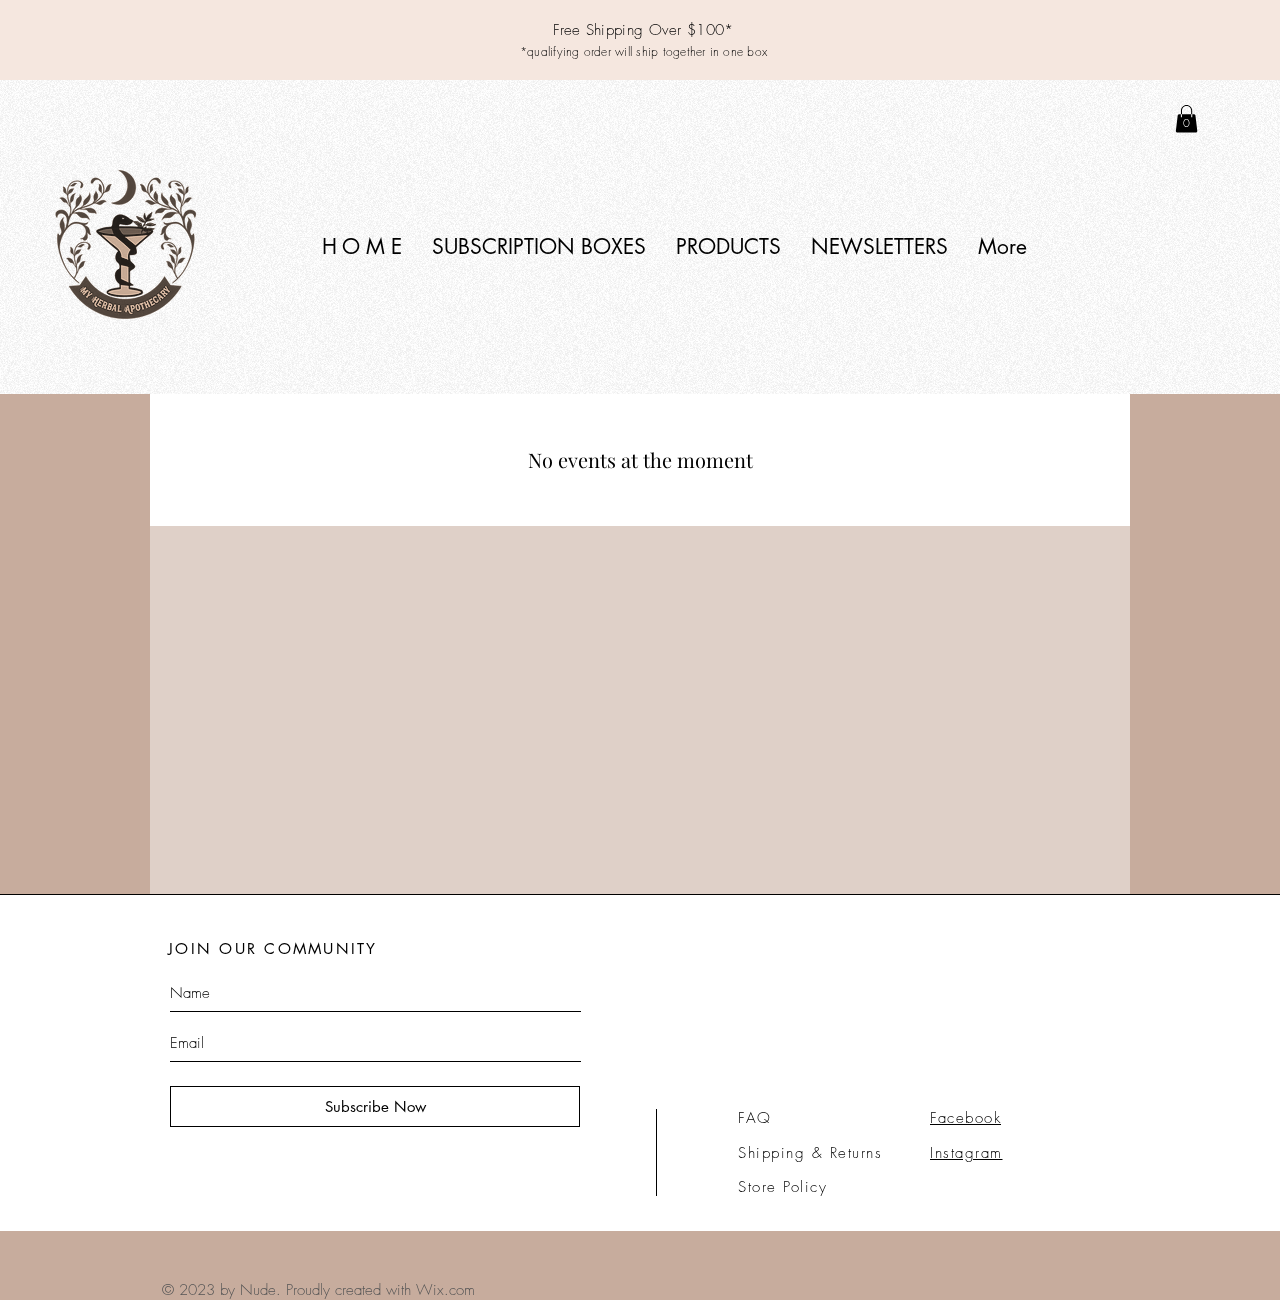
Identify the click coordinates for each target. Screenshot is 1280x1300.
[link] (1186, 118)
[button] (539, 246)
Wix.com (445, 1290)
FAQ (755, 1118)
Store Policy (782, 1187)
